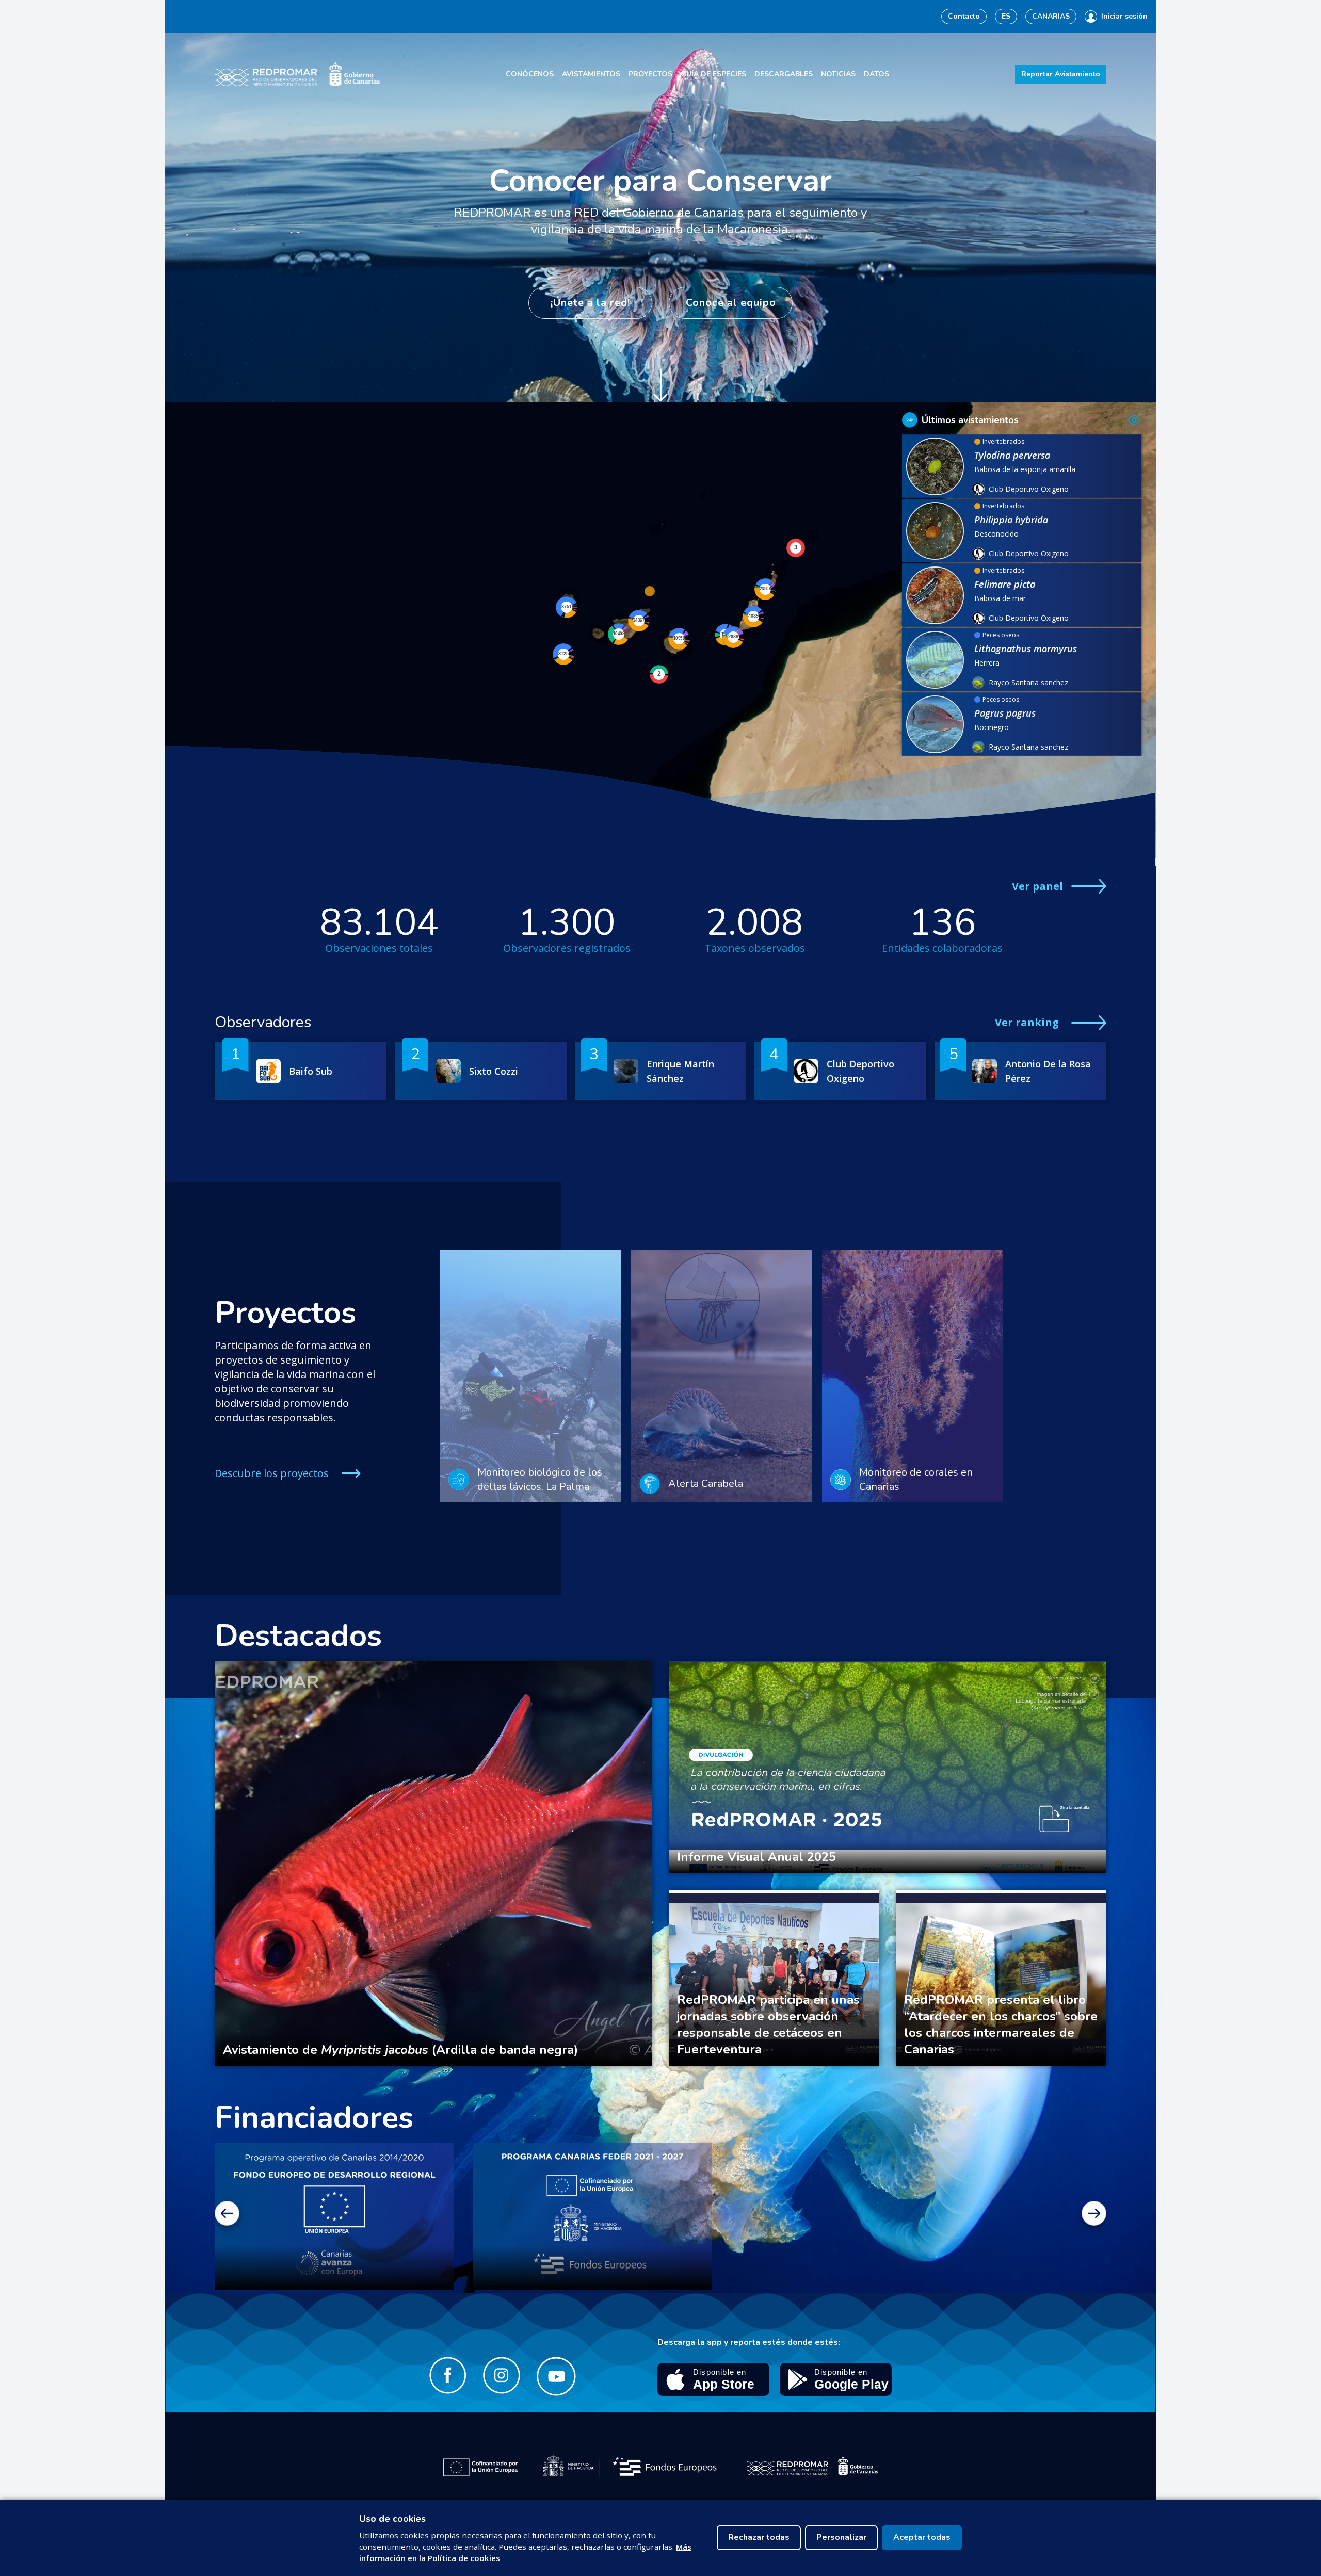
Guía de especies (713, 74)
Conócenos (530, 74)
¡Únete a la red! (590, 303)
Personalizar (841, 2537)
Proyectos (650, 74)
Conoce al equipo (731, 303)
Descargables (784, 74)
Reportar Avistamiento (1061, 74)
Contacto (964, 16)
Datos (876, 74)
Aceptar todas (922, 2537)
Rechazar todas (759, 2537)
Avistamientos (591, 74)
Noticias (838, 74)
